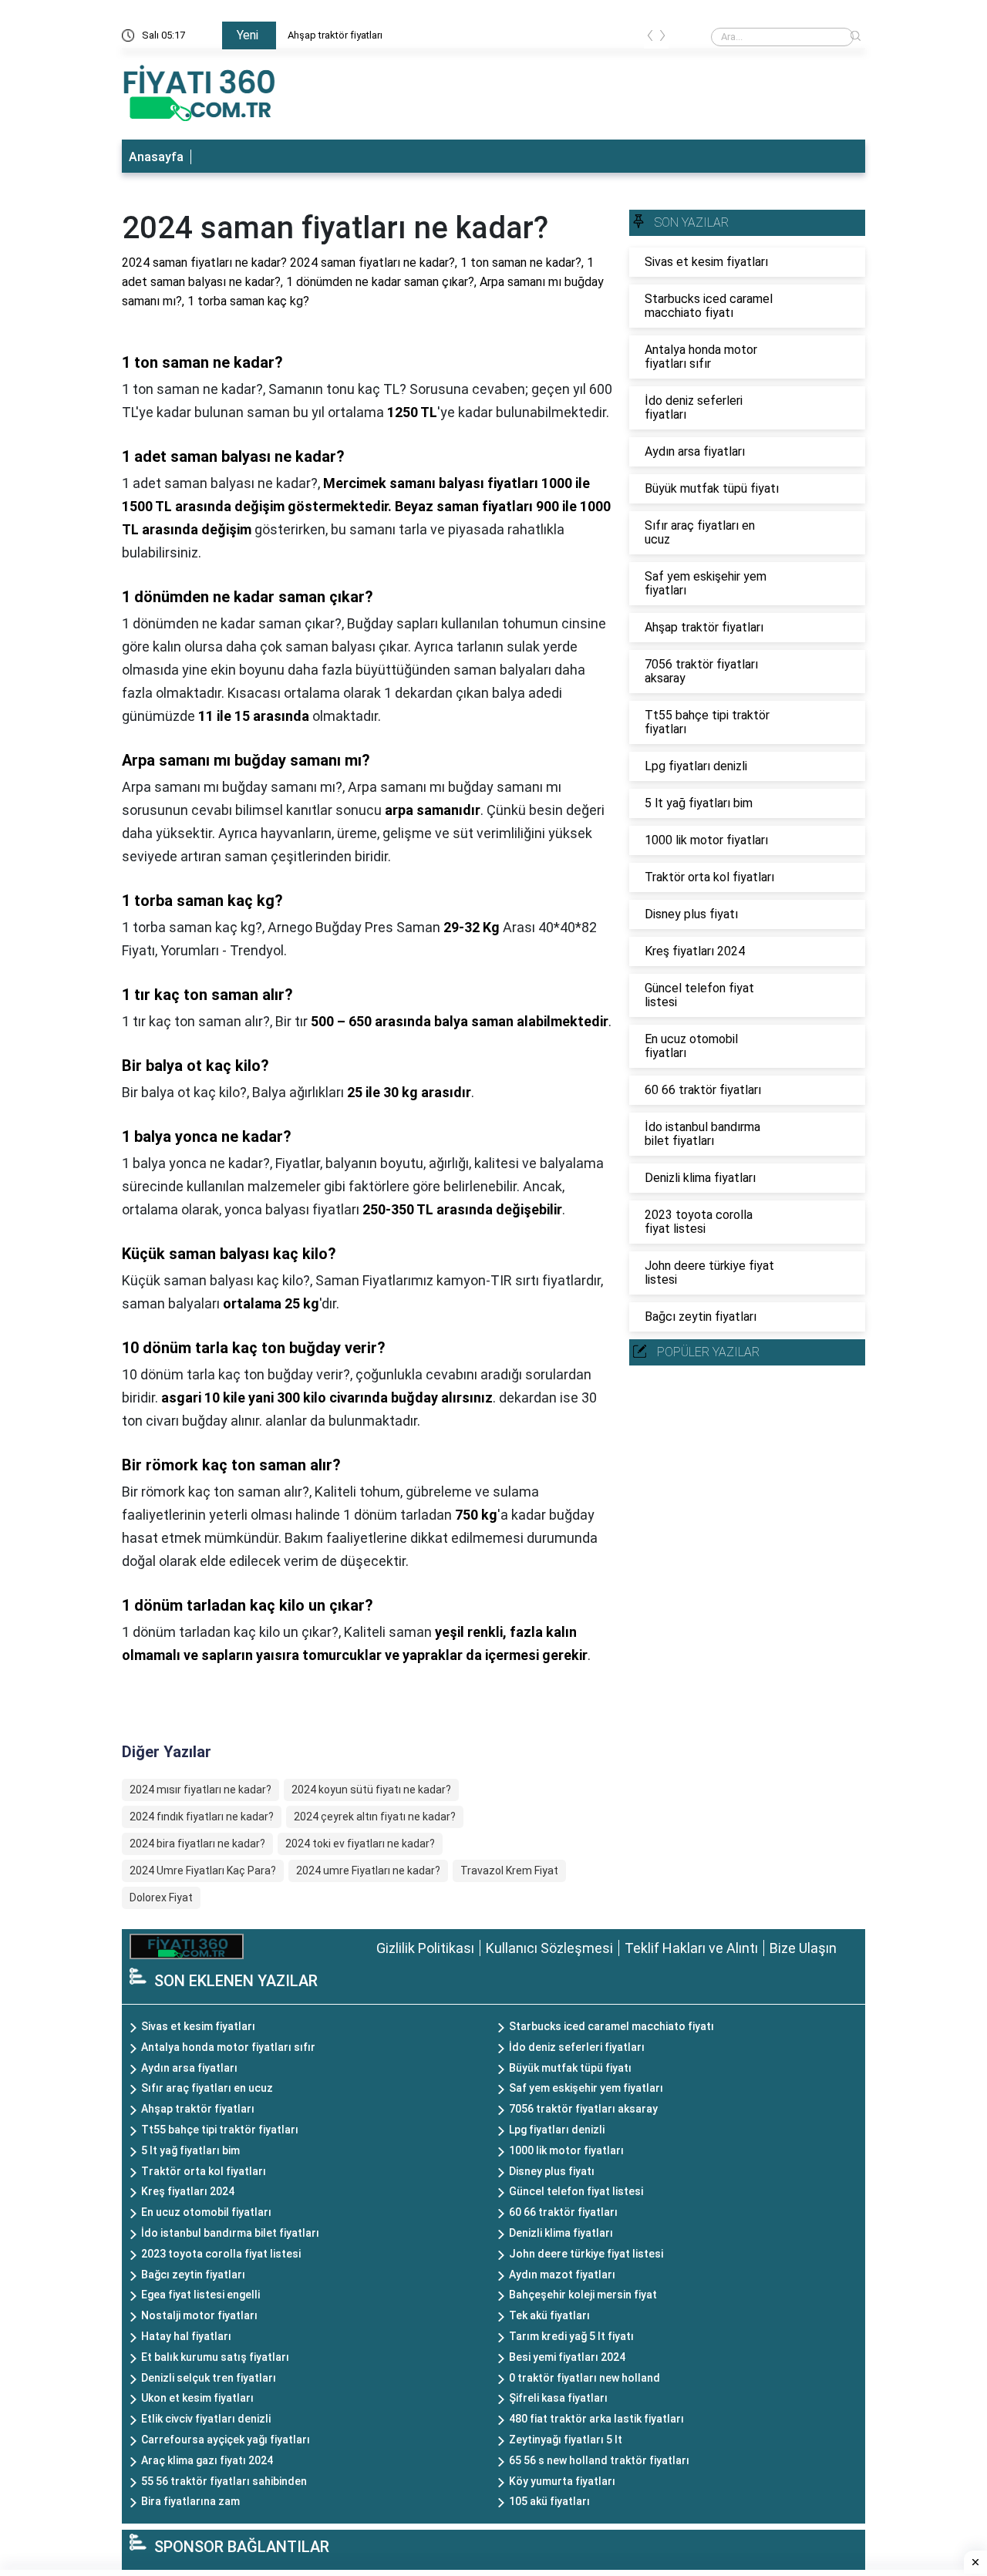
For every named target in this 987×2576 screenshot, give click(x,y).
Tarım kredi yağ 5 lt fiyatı (571, 2336)
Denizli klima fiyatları (561, 2233)
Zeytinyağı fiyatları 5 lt (566, 2440)
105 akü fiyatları (549, 2501)
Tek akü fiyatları (549, 2315)
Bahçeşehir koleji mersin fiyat (583, 2295)
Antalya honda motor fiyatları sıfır (228, 2047)
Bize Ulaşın (803, 1948)
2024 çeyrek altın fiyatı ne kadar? (375, 1817)
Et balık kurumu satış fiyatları (215, 2357)
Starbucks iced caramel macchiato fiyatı (611, 2026)
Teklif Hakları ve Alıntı (691, 1948)
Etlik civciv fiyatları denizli (206, 2419)
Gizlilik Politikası (425, 1948)
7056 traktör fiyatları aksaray (583, 2109)
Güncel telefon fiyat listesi (576, 2191)
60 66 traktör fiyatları (563, 2212)
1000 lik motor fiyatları (566, 2150)
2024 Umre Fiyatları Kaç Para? (203, 1871)
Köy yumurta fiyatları (562, 2481)
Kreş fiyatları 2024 (188, 2191)
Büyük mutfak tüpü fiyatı (570, 2068)
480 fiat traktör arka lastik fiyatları (596, 2419)
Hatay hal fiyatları (186, 2336)
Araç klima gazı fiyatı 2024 (207, 2460)
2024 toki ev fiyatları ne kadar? (360, 1844)
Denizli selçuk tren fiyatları (209, 2378)
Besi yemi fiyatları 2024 (567, 2357)
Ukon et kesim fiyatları (197, 2398)
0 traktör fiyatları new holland (584, 2378)
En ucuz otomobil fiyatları (206, 2212)
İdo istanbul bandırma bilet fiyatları (230, 2233)
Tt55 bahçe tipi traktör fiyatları (220, 2130)
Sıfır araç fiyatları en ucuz (207, 2088)
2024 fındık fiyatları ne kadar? (202, 1817)
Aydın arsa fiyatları (189, 2068)
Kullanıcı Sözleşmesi (549, 1948)
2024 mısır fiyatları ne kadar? (200, 1790)
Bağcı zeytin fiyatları (193, 2275)
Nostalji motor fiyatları (199, 2315)
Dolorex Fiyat (161, 1897)
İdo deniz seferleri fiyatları (577, 2047)
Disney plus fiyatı (552, 2171)
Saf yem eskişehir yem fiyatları (586, 2088)
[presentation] (650, 38)
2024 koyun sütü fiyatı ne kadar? (371, 1790)
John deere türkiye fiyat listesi (586, 2254)
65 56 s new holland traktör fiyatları (599, 2460)
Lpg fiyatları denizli (557, 2130)
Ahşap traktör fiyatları (198, 2109)
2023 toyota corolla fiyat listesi (221, 2254)
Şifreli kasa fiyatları (558, 2398)
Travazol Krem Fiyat (509, 1871)
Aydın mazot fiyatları (562, 2275)
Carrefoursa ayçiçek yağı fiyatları (226, 2440)
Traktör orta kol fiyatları (204, 2171)
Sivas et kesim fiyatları (367, 35)
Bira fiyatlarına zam (190, 2501)
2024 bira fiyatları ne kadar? (197, 1844)
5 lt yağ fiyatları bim (190, 2150)
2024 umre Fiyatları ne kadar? (368, 1871)
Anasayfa (156, 157)
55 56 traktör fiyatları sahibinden (224, 2481)
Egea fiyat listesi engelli (200, 2295)
